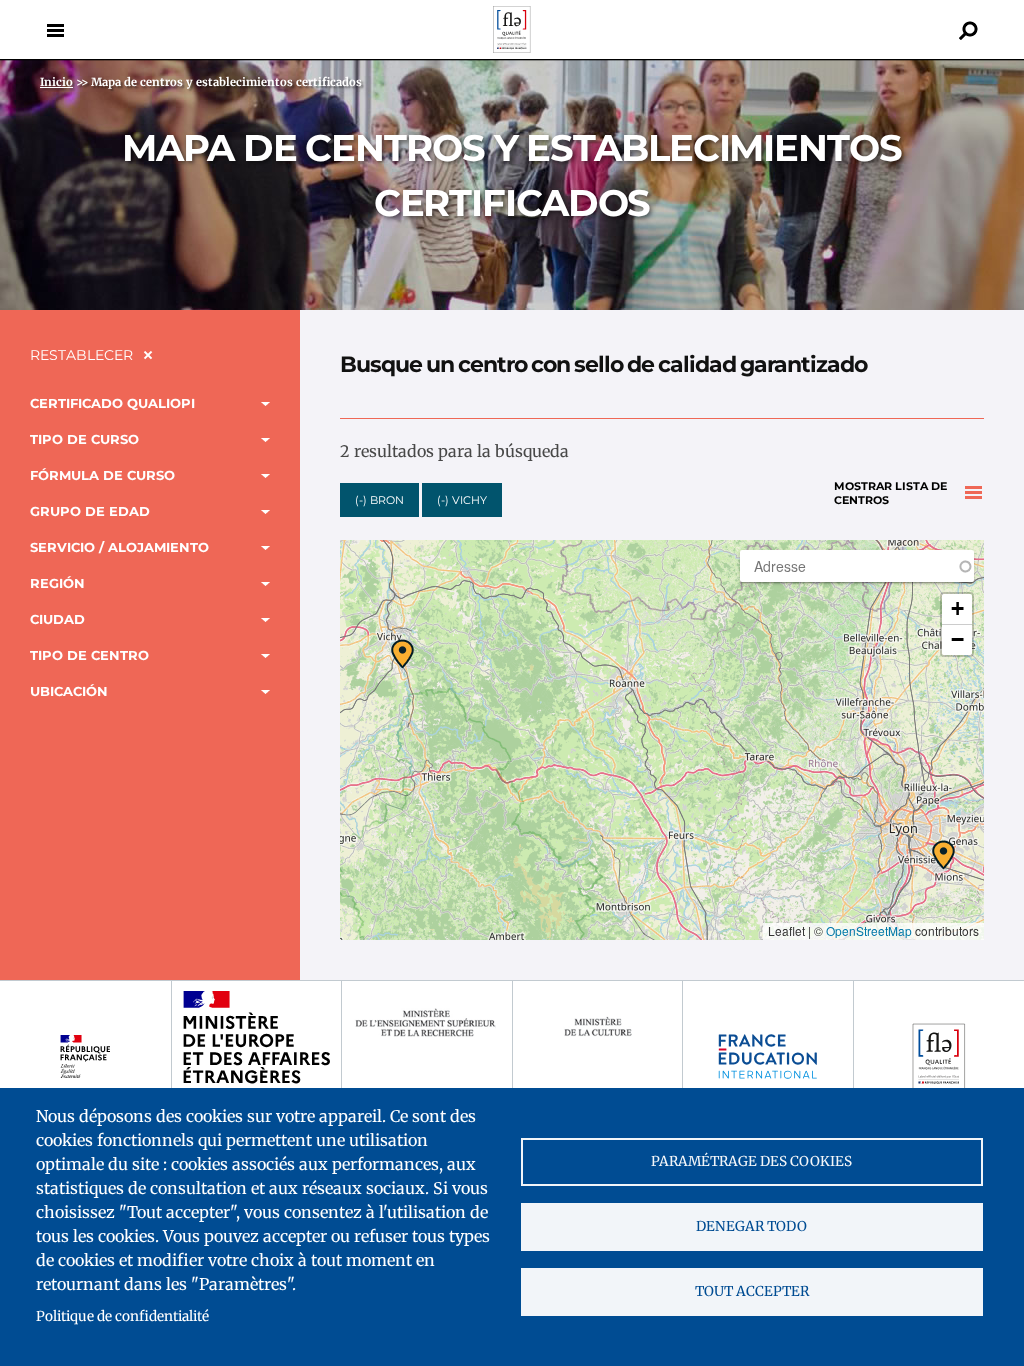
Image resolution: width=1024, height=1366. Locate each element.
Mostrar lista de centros (890, 493)
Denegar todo (751, 1226)
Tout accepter (752, 1291)
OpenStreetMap (869, 930)
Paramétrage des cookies (751, 1161)
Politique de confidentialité (122, 1316)
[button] (943, 855)
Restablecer (81, 355)
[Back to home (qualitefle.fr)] (512, 47)
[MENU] (55, 30)
